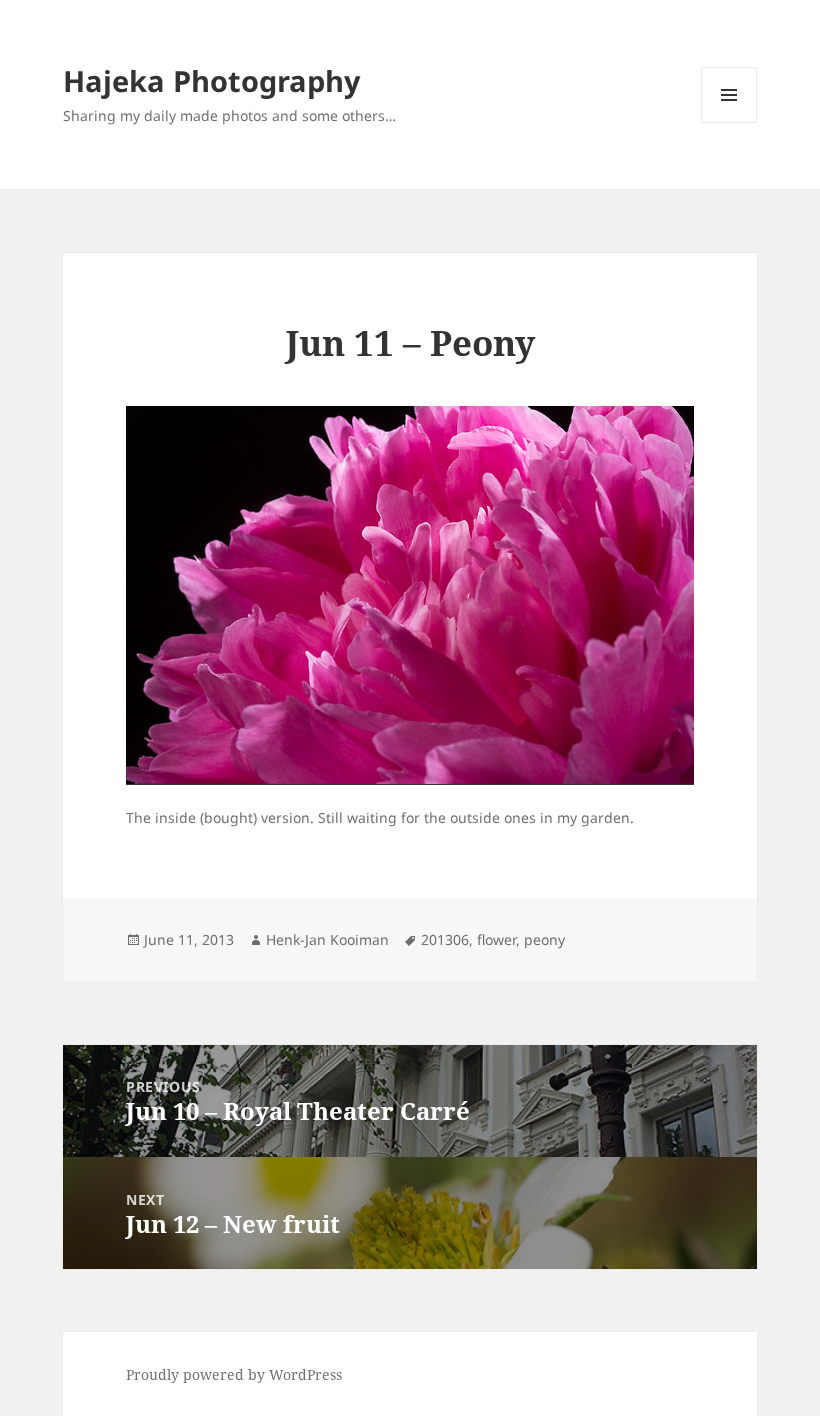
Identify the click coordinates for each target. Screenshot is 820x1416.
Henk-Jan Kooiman (327, 939)
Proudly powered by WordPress (234, 1374)
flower (496, 939)
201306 (445, 939)
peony (544, 939)
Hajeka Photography (212, 80)
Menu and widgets (729, 122)
